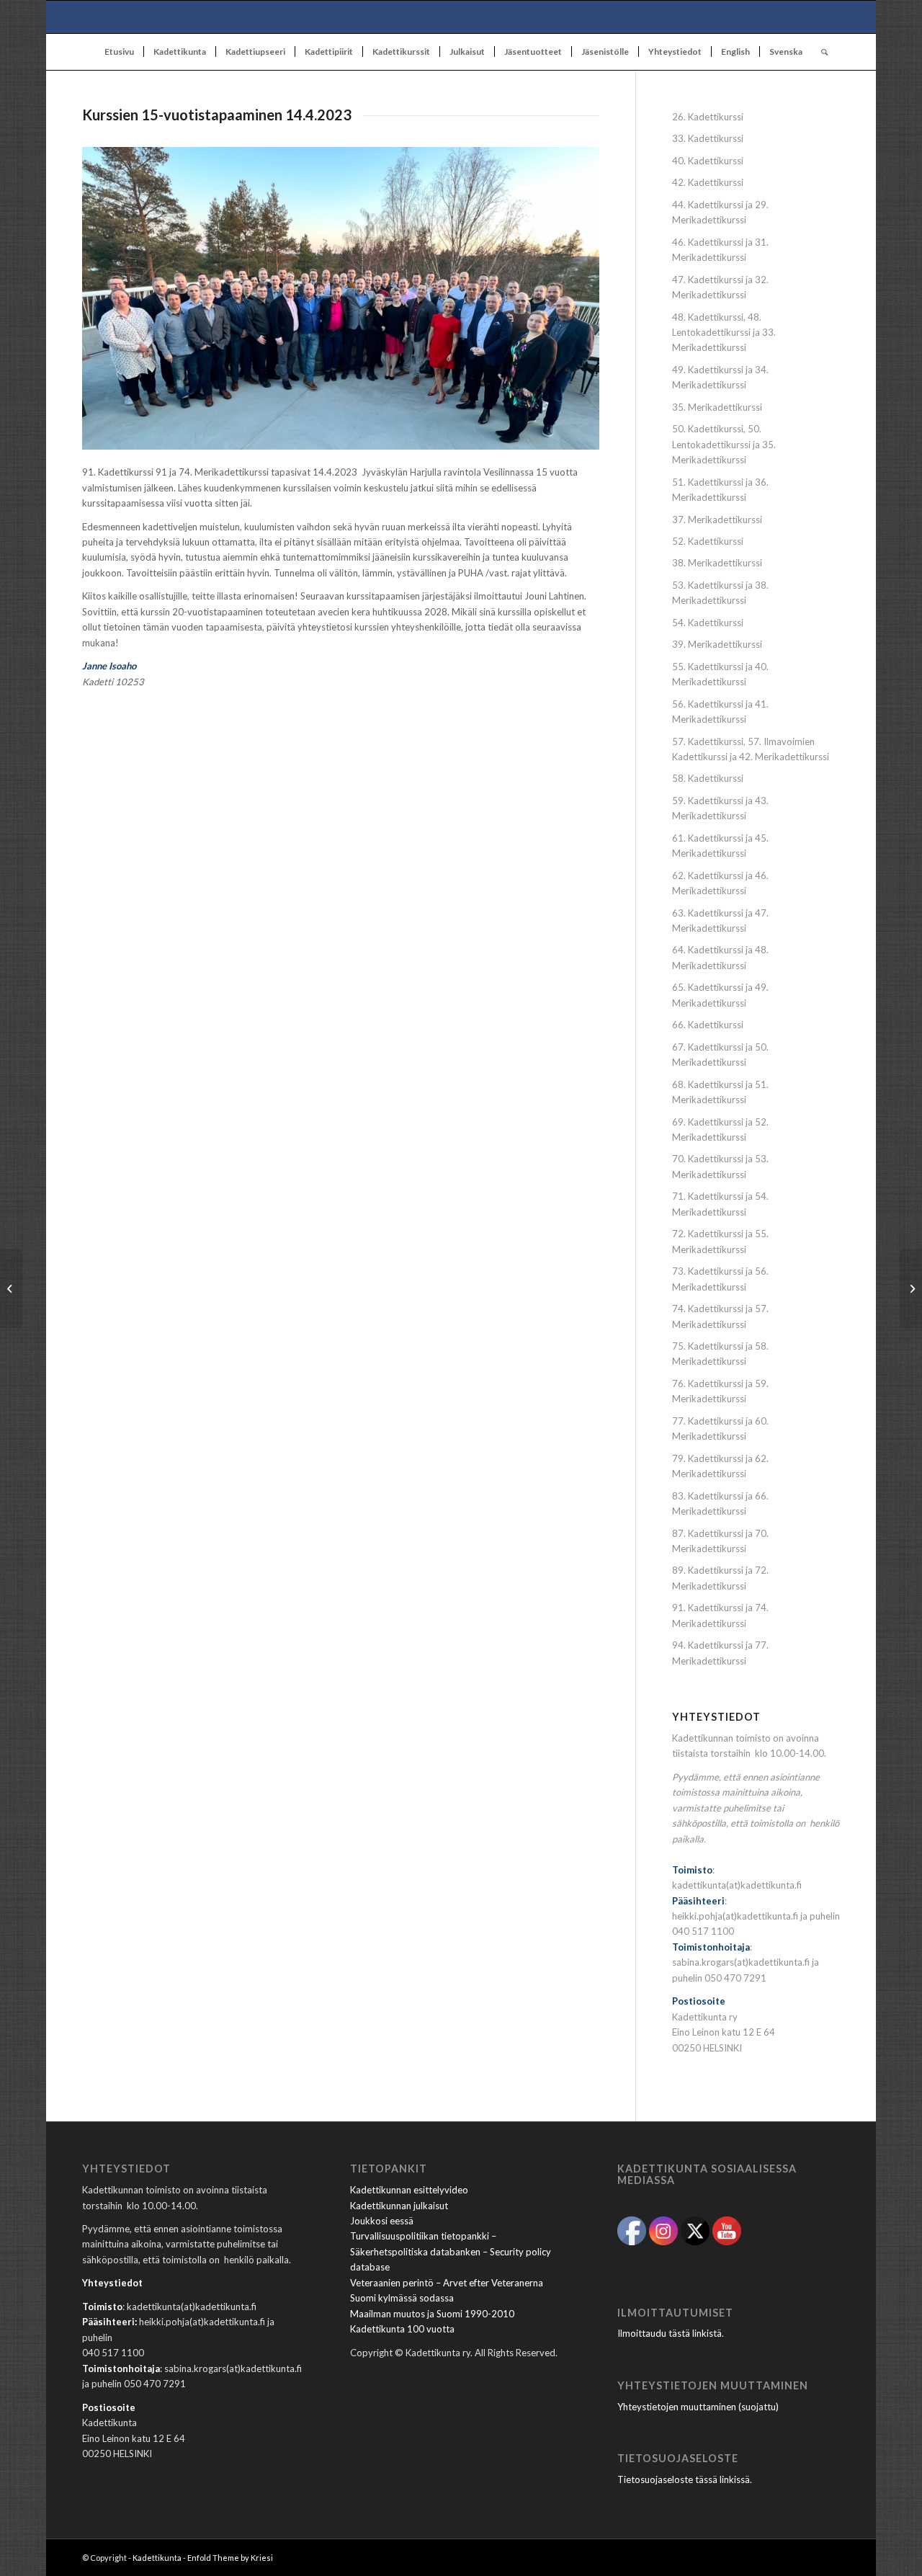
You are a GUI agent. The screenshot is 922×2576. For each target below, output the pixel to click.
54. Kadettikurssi (708, 623)
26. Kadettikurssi (708, 117)
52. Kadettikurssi (708, 541)
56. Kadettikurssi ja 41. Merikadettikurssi (720, 712)
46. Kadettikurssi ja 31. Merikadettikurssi (720, 250)
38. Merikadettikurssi (717, 563)
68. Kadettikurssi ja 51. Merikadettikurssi (720, 1092)
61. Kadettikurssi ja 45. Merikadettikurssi (720, 846)
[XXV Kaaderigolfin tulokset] (911, 1288)
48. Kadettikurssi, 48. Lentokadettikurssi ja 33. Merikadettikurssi (724, 333)
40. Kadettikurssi (708, 161)
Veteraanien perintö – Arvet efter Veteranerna (447, 2283)
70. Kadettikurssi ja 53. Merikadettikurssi (720, 1166)
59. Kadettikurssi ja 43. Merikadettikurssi (720, 808)
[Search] (820, 52)
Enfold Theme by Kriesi (230, 2558)
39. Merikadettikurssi (717, 644)
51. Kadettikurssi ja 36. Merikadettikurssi (720, 490)
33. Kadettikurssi (708, 138)
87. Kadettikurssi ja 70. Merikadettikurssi (720, 1541)
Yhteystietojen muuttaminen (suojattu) (698, 2407)
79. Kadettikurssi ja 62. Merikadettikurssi (720, 1466)
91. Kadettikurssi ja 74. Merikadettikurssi (720, 1615)
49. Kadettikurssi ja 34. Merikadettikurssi (720, 377)
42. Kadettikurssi (708, 182)
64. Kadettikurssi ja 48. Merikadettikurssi (720, 957)
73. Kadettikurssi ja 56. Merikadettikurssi (720, 1279)
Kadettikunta (157, 2558)
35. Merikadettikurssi (717, 407)
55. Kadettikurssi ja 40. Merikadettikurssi (720, 674)
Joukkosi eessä (382, 2221)
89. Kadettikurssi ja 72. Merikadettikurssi (720, 1578)
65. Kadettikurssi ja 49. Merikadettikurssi (720, 995)
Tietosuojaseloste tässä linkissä (684, 2479)
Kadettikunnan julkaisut (399, 2206)
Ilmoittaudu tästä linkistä (670, 2333)
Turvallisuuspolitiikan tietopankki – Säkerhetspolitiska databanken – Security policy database (451, 2251)
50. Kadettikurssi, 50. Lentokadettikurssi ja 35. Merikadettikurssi (724, 444)
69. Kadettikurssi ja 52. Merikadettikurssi (720, 1129)
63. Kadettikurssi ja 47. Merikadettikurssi (720, 921)
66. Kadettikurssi (708, 1025)
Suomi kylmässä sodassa (402, 2298)
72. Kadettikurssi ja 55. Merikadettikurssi (720, 1241)
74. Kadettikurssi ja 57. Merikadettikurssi (720, 1316)
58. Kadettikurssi (708, 778)
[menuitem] (119, 52)
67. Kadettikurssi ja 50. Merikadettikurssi (720, 1055)
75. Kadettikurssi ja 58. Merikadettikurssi (720, 1354)
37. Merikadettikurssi (717, 520)
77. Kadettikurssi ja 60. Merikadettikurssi (720, 1429)
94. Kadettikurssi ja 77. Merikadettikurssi (720, 1653)
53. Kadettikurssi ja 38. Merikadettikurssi (720, 593)
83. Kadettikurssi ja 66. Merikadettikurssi (720, 1503)
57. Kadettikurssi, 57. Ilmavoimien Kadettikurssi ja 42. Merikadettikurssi (751, 749)
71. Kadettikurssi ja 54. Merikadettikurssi (720, 1204)
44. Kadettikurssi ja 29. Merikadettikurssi (720, 212)
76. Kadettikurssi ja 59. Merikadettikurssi (720, 1391)
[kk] (461, 17)
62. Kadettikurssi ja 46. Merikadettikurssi (720, 883)
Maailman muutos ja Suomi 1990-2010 (432, 2314)
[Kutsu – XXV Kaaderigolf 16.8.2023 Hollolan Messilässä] (11, 1288)
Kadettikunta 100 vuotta (402, 2329)
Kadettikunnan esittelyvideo (409, 2190)
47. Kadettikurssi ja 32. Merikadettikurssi (720, 287)
